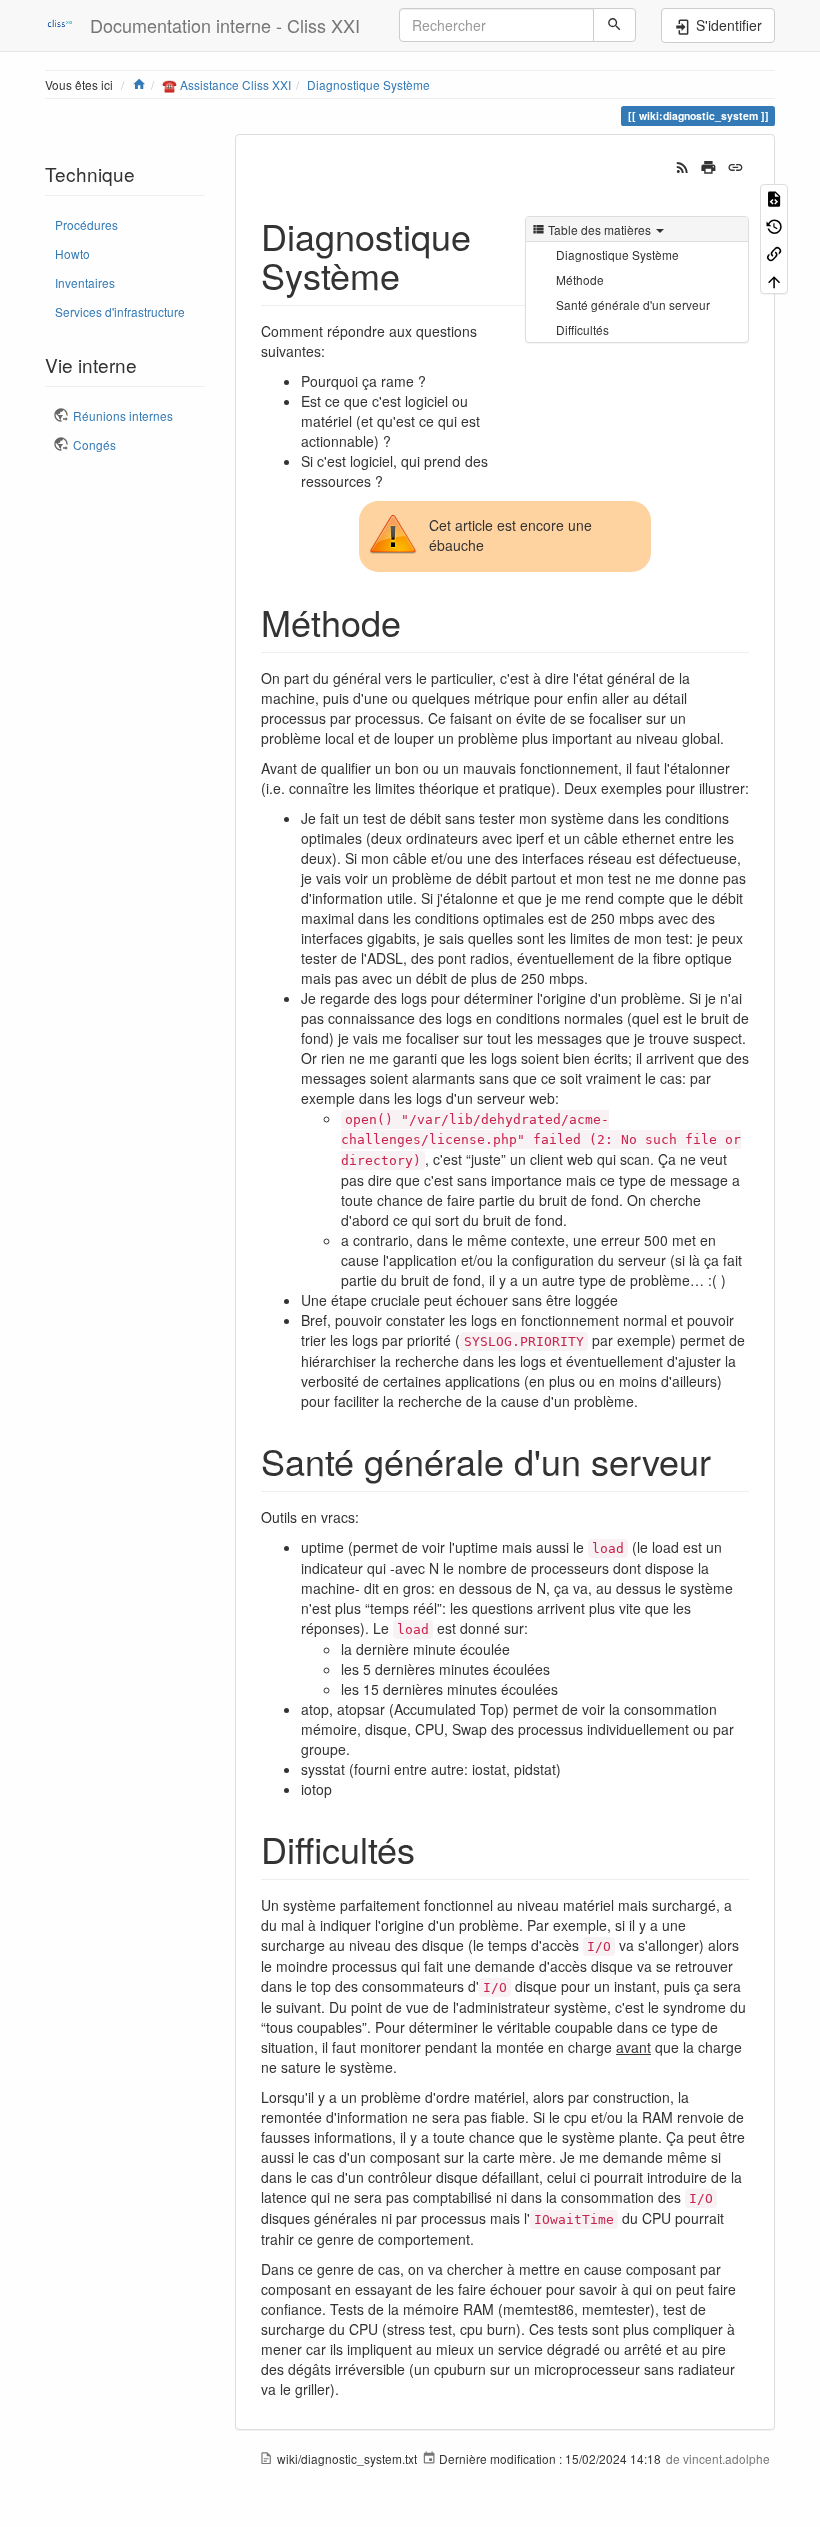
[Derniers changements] (682, 165)
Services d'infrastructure (120, 311)
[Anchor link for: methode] (419, 621)
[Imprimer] (708, 165)
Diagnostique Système (368, 84)
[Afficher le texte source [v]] (774, 197)
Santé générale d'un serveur (633, 304)
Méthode (580, 279)
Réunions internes (123, 415)
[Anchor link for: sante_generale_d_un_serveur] (729, 1460)
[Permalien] (735, 165)
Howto (72, 253)
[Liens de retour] (774, 252)
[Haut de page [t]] (774, 279)
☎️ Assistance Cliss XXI (226, 84)
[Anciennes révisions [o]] (774, 224)
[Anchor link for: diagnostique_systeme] (418, 274)
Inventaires (85, 282)
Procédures (86, 224)
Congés (94, 444)
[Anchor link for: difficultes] (433, 1848)
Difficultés (582, 329)
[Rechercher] (614, 25)
